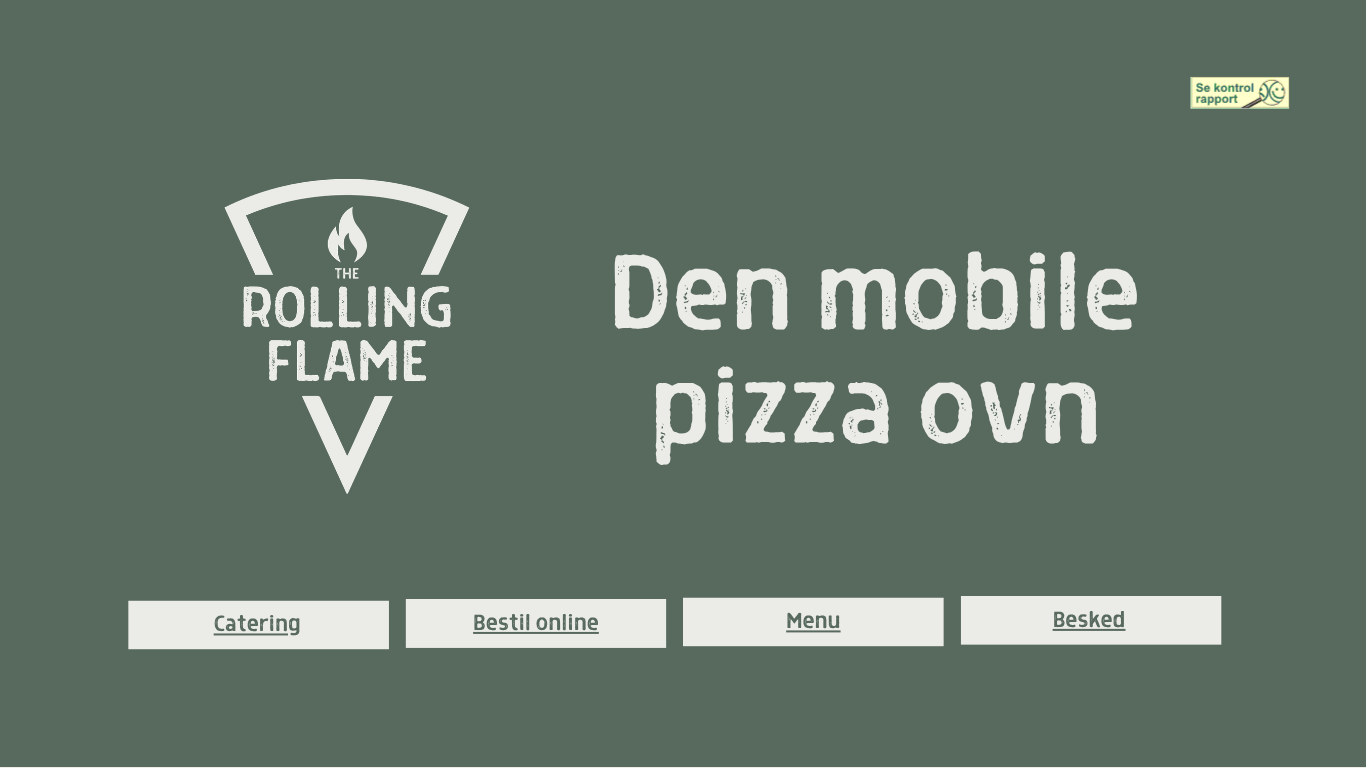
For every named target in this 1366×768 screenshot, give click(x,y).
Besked (1089, 618)
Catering (257, 622)
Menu (813, 619)
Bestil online (536, 621)
